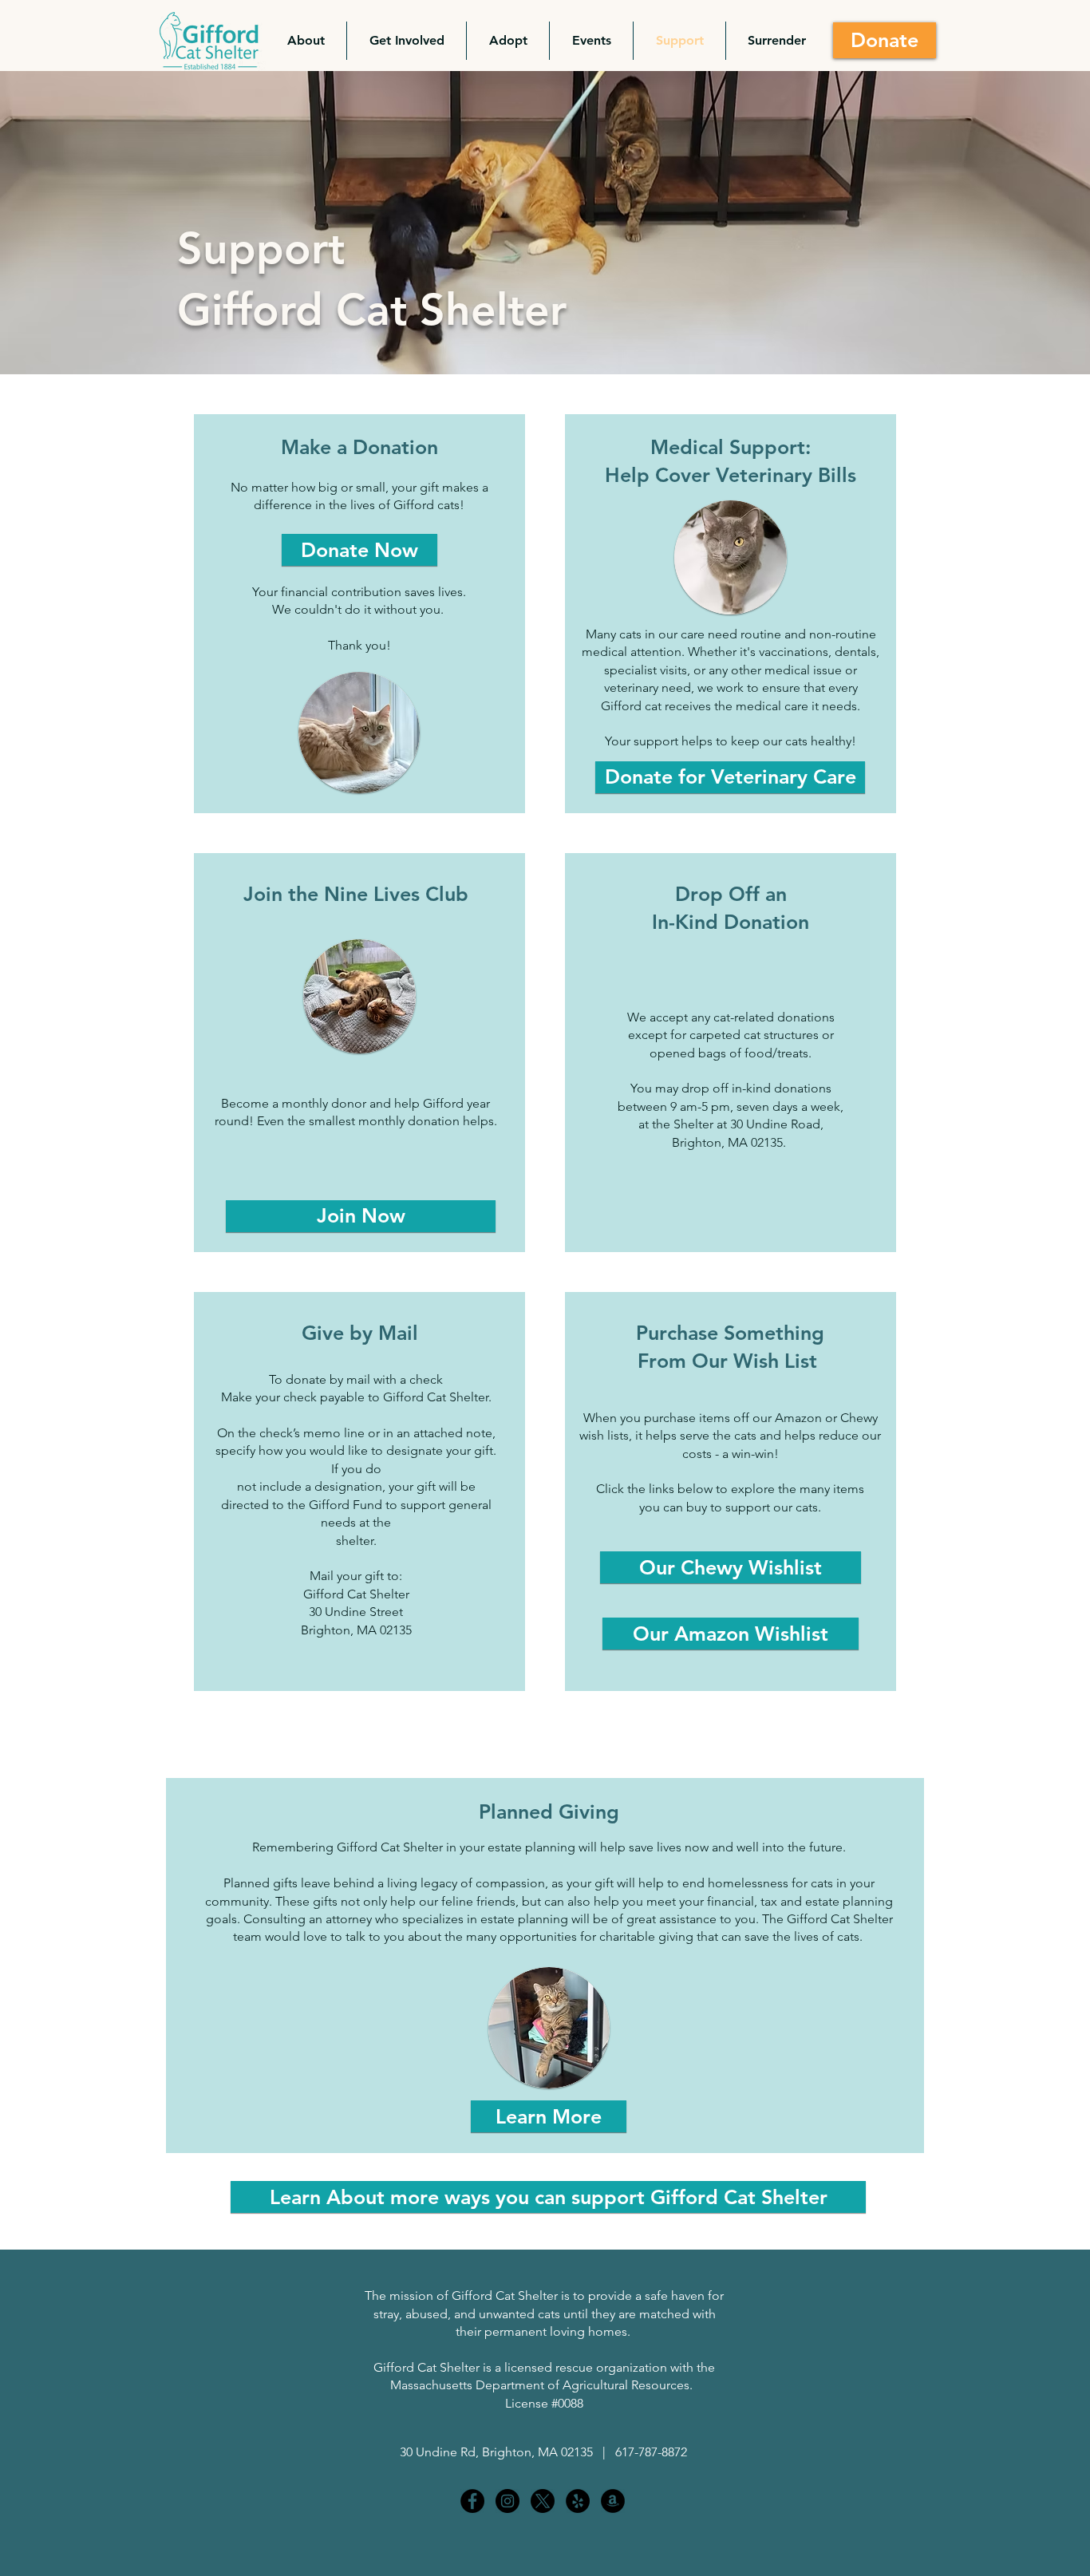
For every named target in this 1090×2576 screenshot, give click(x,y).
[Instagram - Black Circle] (507, 2501)
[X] (543, 2501)
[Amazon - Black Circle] (613, 2501)
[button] (306, 41)
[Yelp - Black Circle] (578, 2501)
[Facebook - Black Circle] (472, 2501)
